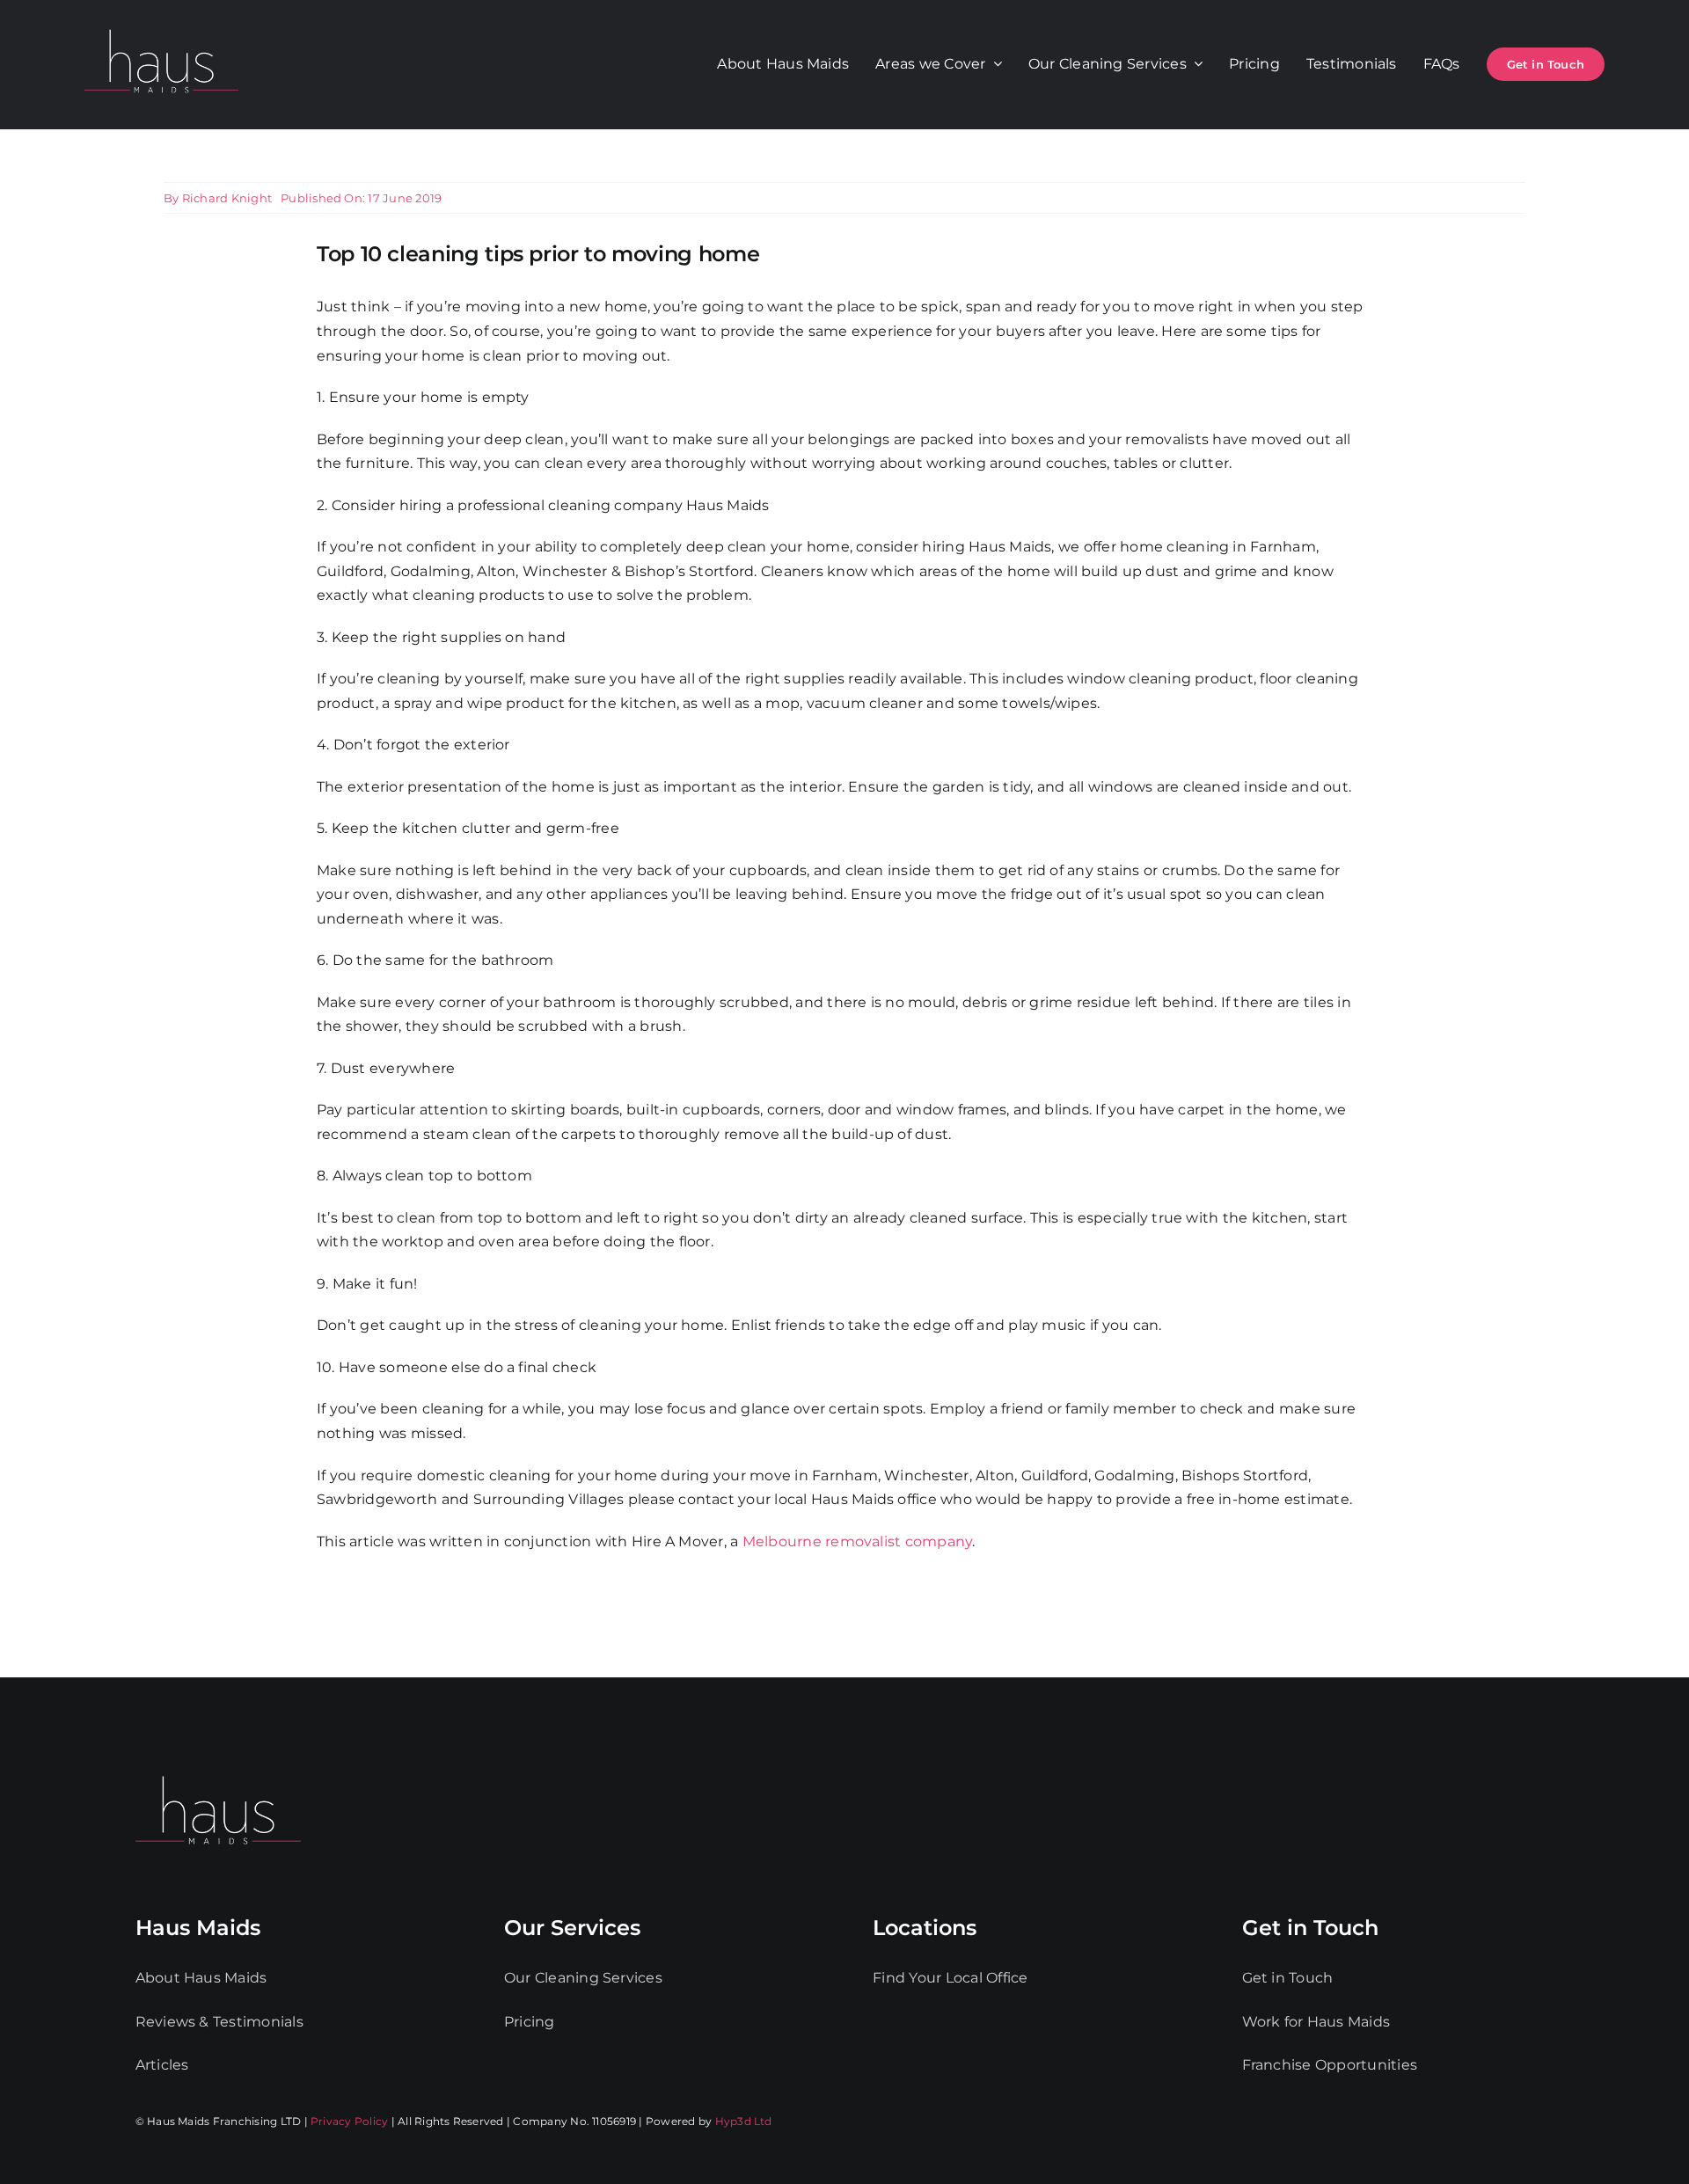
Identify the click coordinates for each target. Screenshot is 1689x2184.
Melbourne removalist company (858, 1541)
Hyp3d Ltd (744, 2121)
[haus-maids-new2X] (161, 26)
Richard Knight (227, 198)
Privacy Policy (349, 2121)
